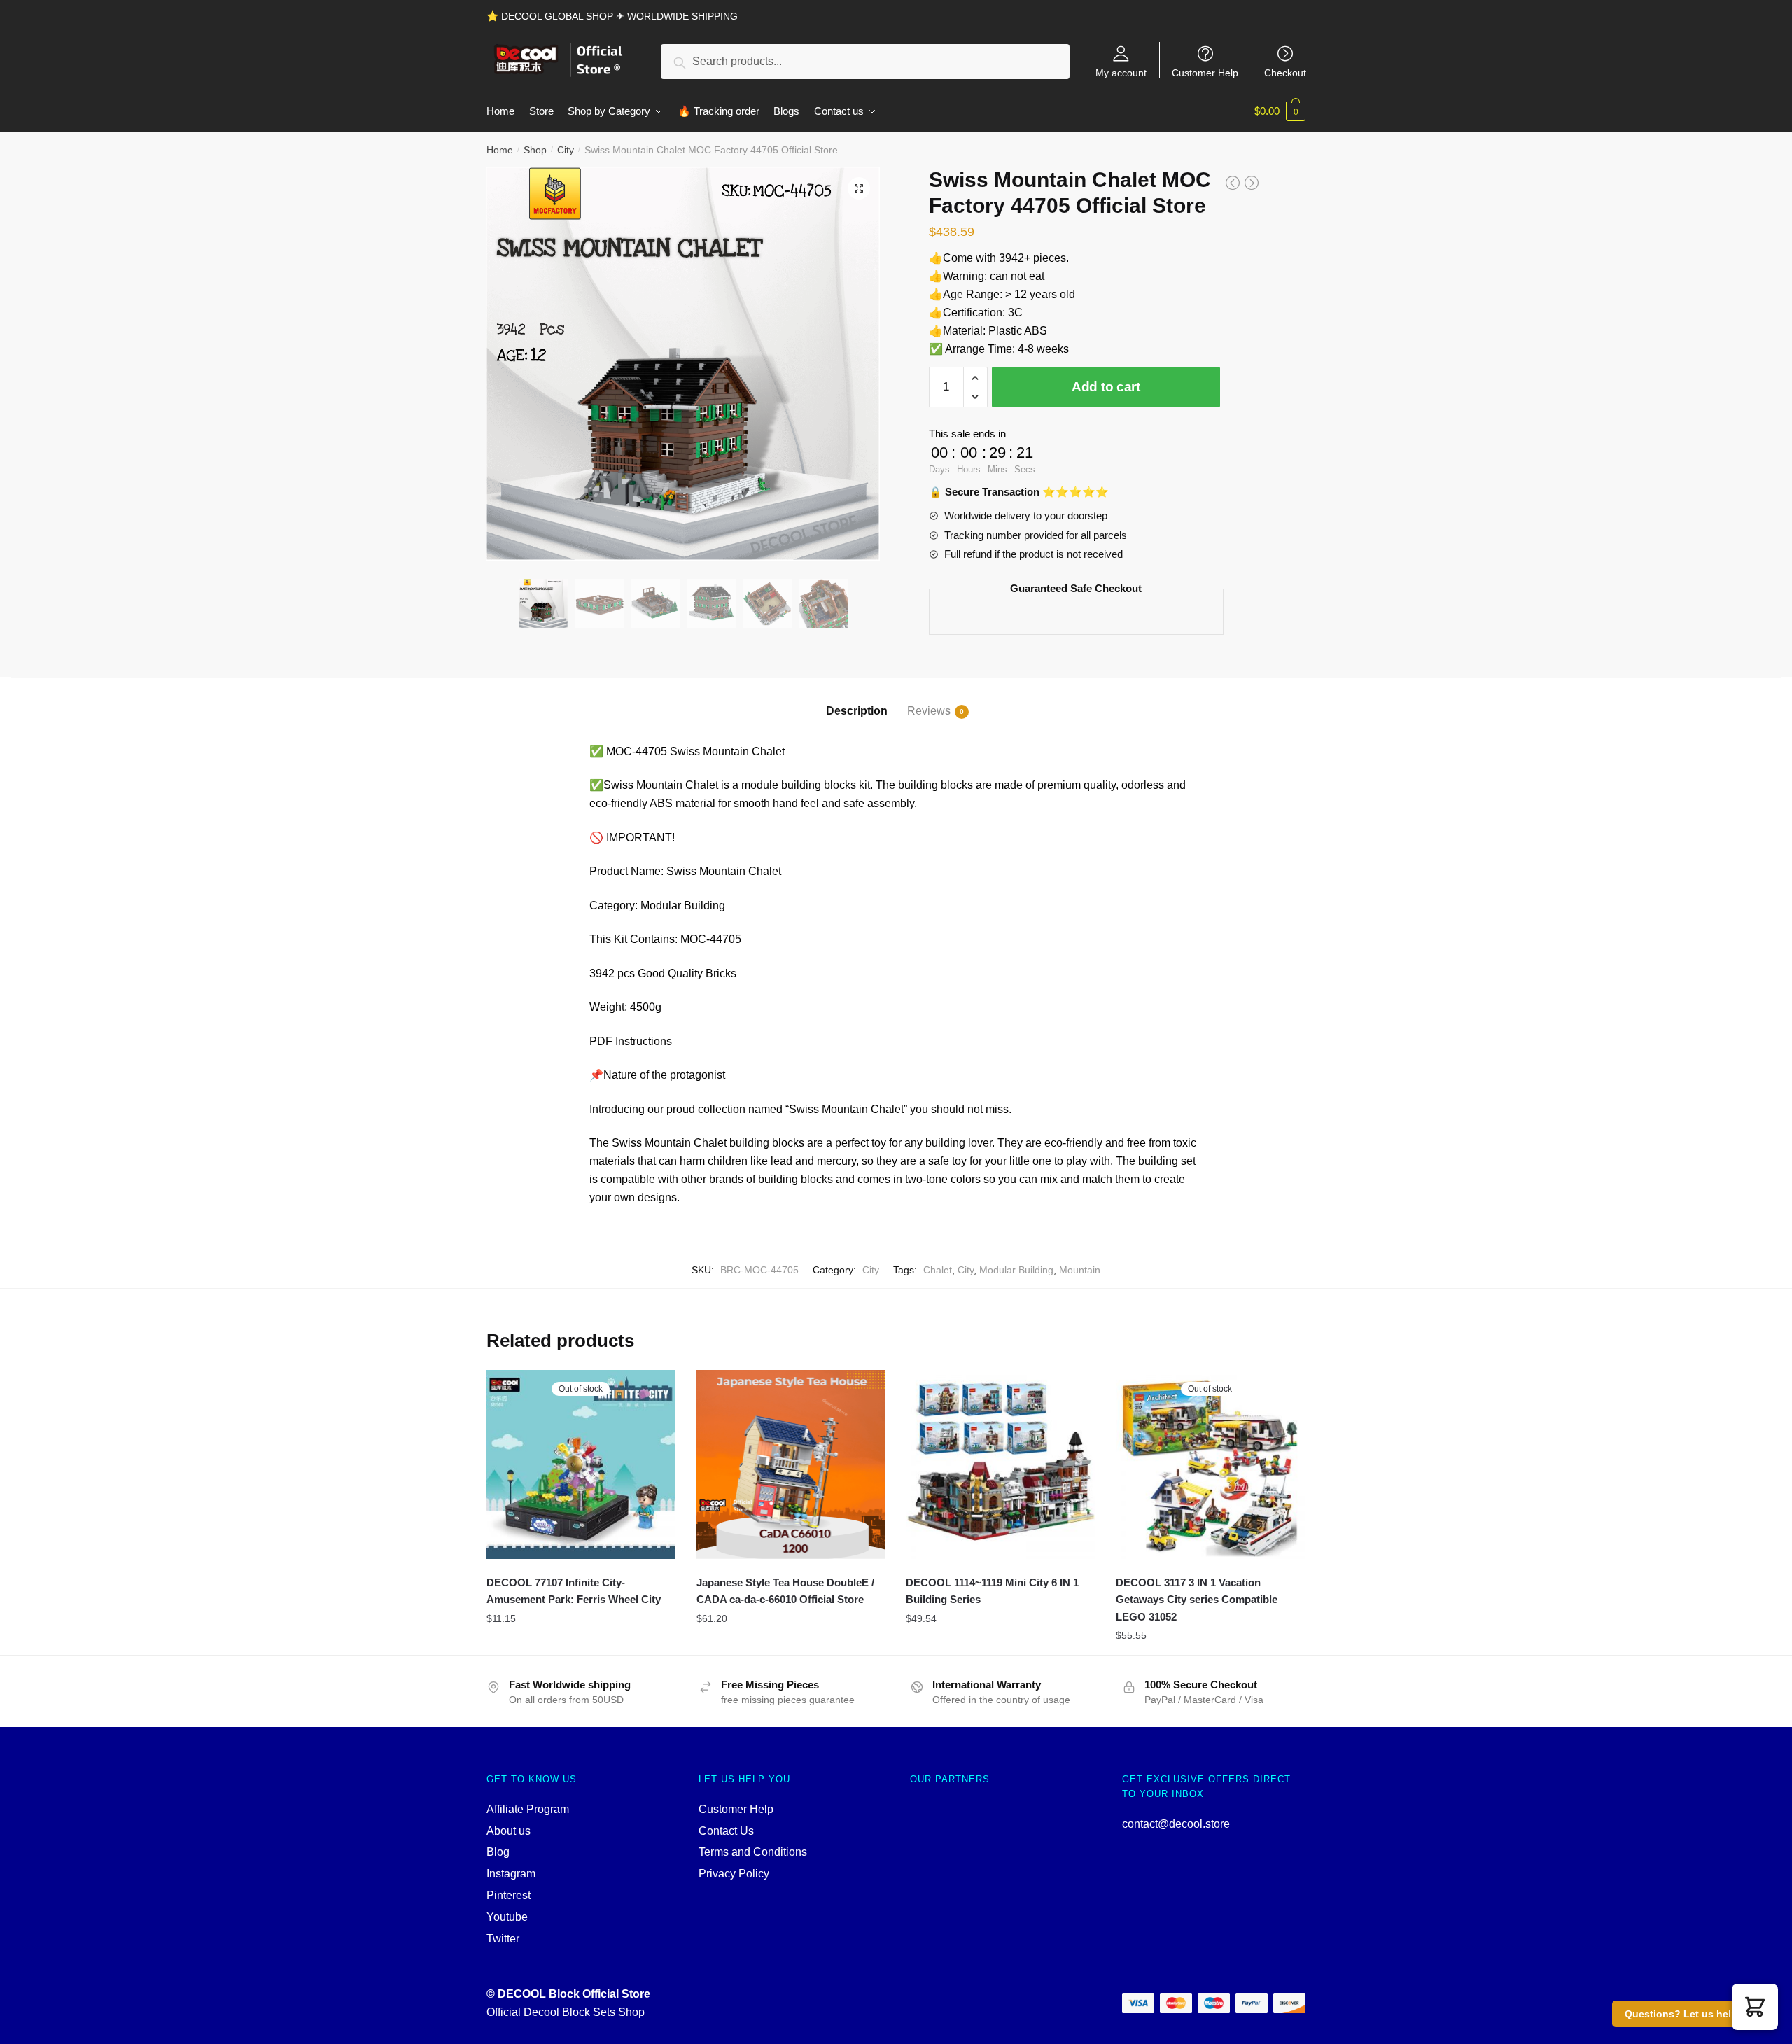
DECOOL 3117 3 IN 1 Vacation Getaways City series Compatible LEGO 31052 (1197, 1599)
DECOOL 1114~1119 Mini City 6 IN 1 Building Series (992, 1591)
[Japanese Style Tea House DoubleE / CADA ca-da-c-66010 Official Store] (791, 1464)
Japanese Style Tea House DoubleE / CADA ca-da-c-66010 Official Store (785, 1591)
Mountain (1080, 1270)
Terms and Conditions (753, 1852)
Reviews (929, 711)
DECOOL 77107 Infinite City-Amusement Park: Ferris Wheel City (574, 1591)
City (566, 150)
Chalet (938, 1270)
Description (857, 711)
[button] (1755, 2007)
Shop (535, 150)
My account (1121, 72)
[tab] (857, 700)
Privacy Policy (734, 1874)
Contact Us (726, 1831)
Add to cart (1106, 387)
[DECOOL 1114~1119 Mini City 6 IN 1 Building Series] (1000, 1464)
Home (500, 150)
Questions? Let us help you (1692, 2014)
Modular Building (1016, 1270)
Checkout (1285, 72)
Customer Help (1205, 72)
